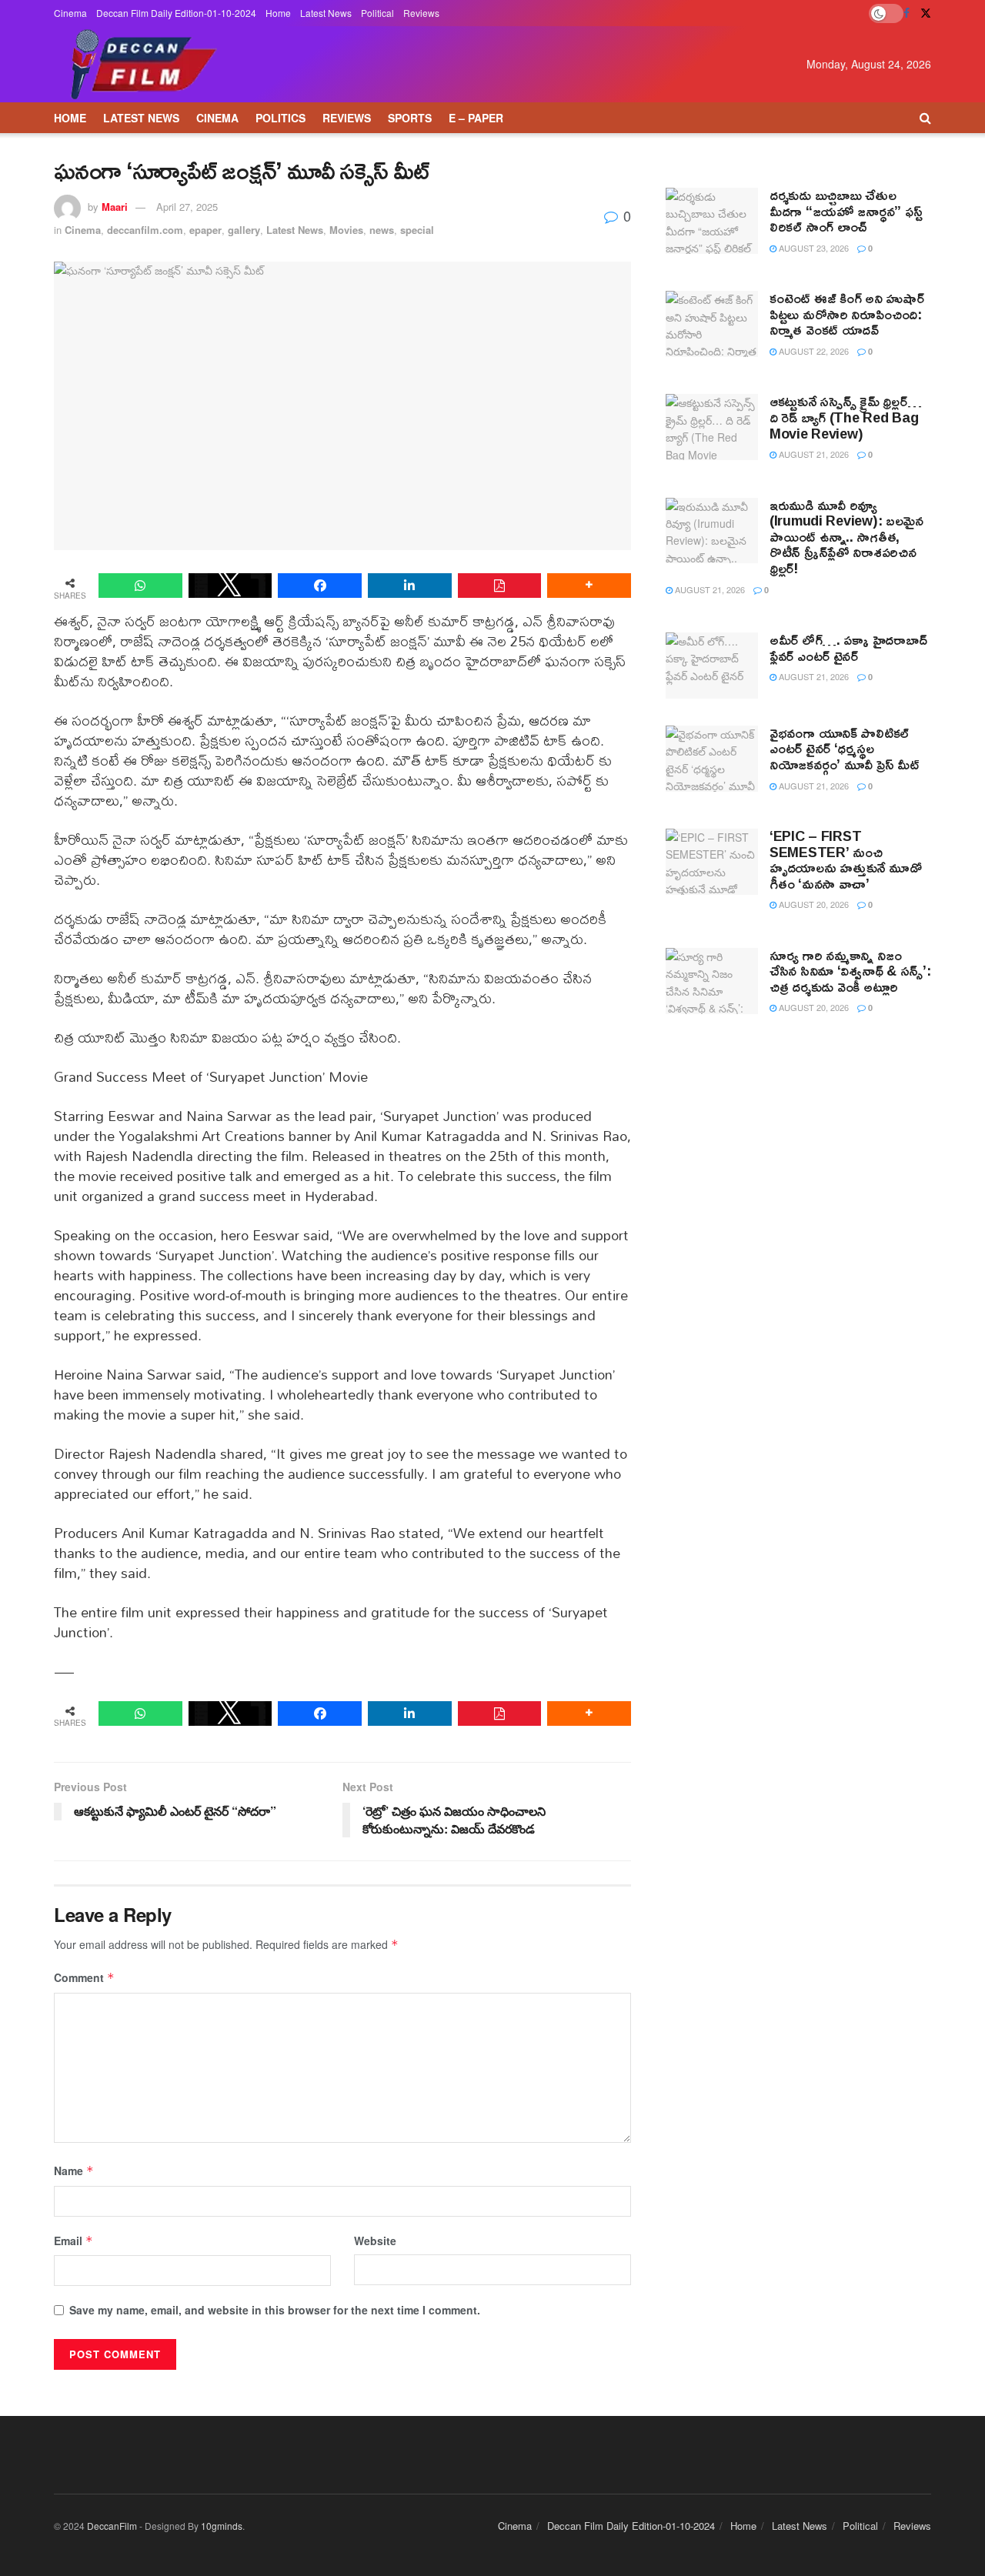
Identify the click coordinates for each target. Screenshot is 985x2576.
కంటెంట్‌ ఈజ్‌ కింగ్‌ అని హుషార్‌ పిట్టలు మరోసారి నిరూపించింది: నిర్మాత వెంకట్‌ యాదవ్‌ (847, 314)
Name (74, 2171)
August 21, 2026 (813, 454)
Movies (346, 230)
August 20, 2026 (813, 904)
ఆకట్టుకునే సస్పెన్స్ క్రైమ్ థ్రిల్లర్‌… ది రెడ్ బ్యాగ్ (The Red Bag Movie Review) (845, 417)
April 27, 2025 (187, 207)
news (382, 230)
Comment (84, 1977)
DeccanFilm (112, 2526)
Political (377, 13)
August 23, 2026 (813, 248)
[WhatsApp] (140, 586)
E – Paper (476, 118)
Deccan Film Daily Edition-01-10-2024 (176, 13)
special (417, 230)
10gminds (222, 2526)
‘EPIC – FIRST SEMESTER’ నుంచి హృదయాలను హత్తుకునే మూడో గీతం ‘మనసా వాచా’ (845, 859)
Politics (280, 118)
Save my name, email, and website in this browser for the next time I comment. (275, 2310)
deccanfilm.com (145, 230)
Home (278, 13)
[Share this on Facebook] (320, 586)
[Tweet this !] (230, 586)
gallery (244, 230)
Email (73, 2241)
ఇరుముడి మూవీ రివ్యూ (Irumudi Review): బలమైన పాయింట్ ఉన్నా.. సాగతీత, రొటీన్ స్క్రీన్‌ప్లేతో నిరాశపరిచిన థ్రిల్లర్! (846, 536)
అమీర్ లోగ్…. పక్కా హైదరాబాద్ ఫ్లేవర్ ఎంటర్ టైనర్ (848, 647)
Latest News (326, 13)
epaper (205, 230)
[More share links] (589, 586)
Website (375, 2241)
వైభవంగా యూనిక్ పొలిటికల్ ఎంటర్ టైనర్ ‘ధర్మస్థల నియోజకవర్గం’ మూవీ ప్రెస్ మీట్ (845, 748)
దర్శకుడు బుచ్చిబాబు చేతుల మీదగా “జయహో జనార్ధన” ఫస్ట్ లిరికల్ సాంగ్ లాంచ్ (846, 210)
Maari (115, 207)
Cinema (70, 13)
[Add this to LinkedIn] (410, 586)
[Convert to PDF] (500, 586)
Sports (410, 118)
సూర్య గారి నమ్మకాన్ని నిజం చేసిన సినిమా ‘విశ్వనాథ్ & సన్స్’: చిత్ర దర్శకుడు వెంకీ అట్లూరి (850, 971)
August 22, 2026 (813, 351)
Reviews (421, 13)
